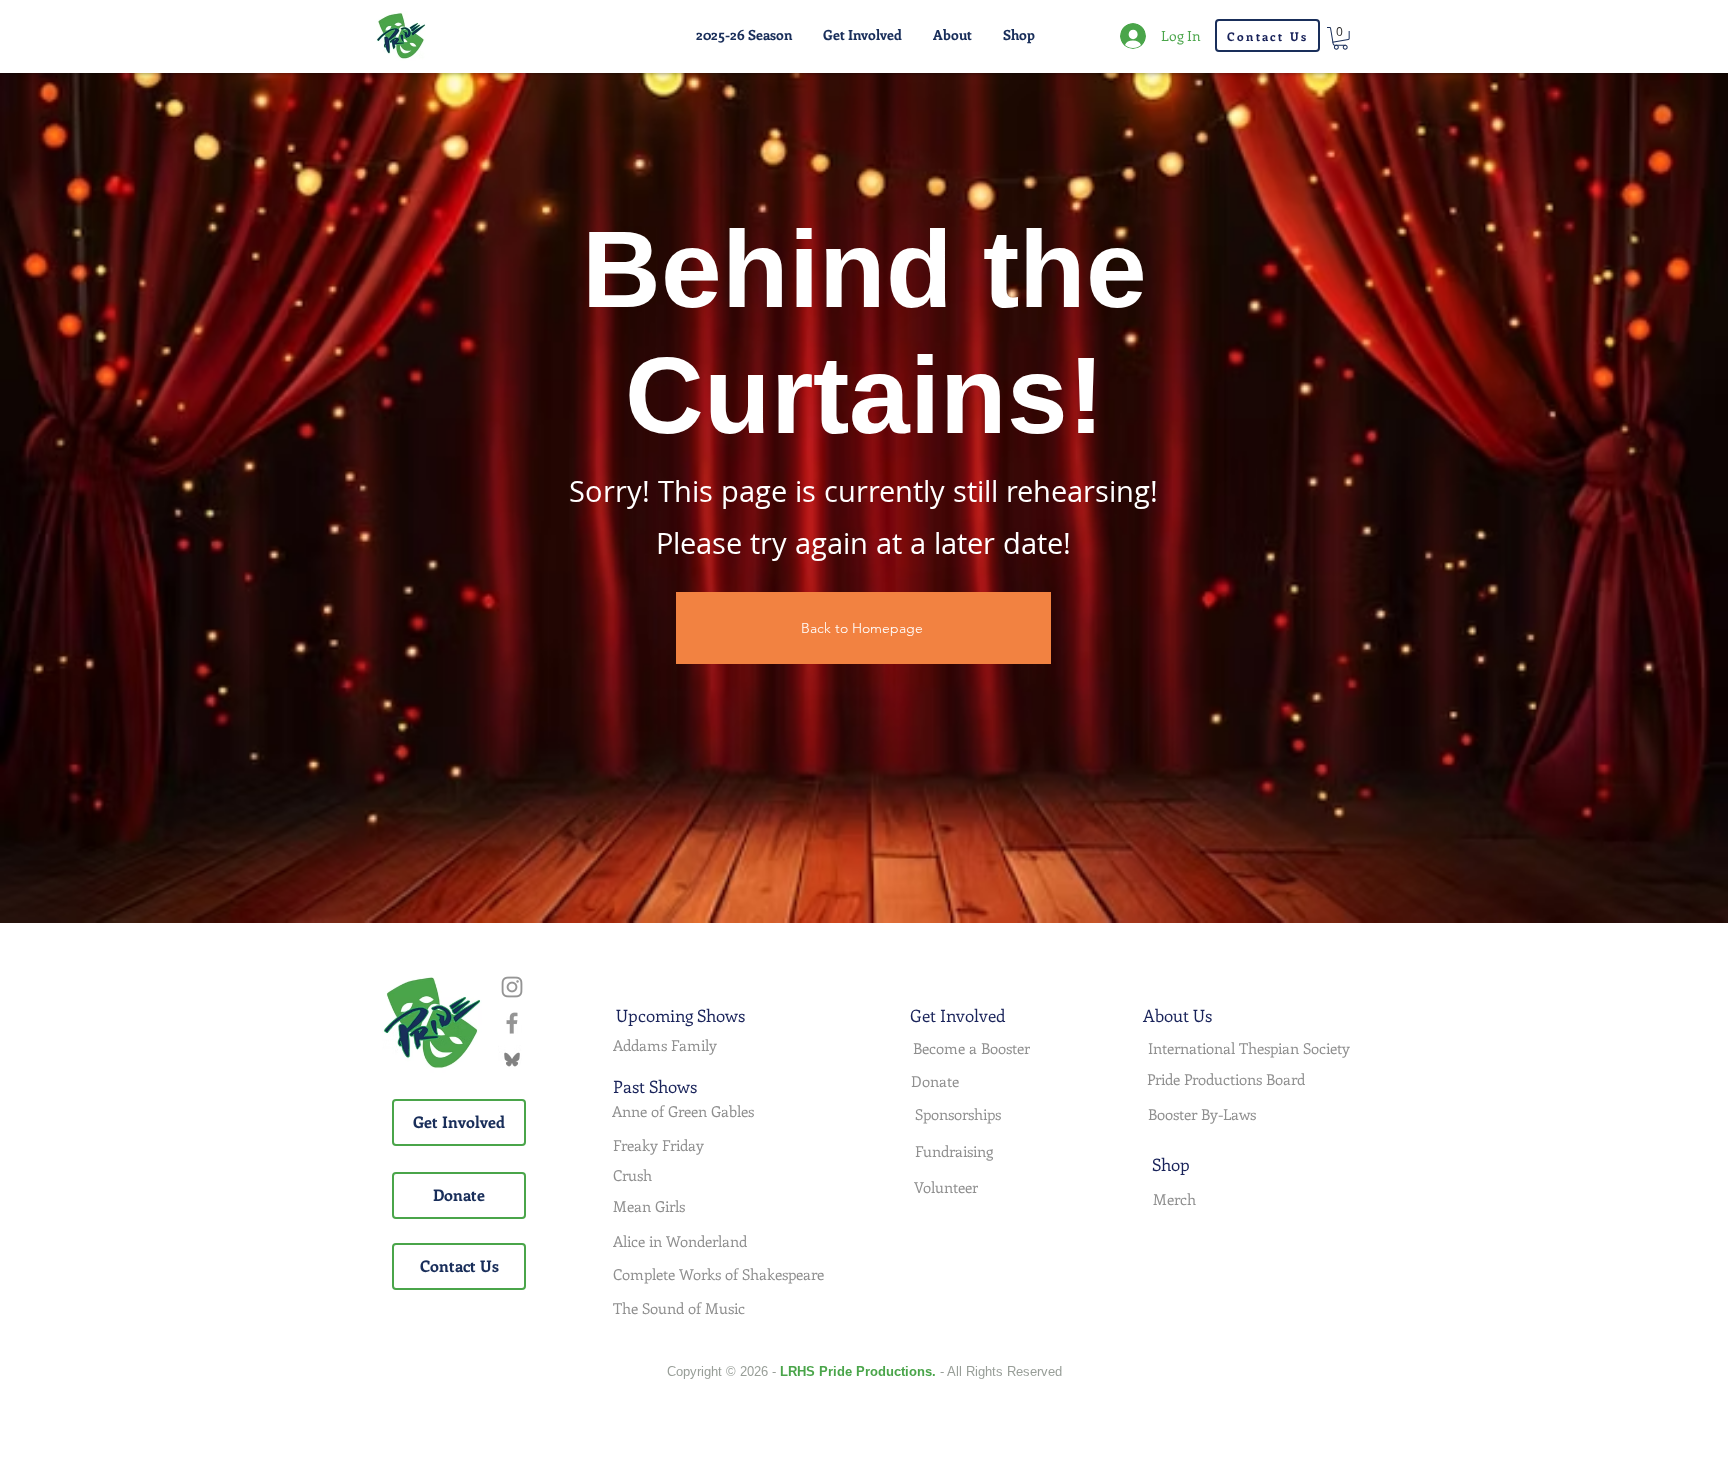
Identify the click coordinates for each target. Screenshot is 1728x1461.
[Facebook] (512, 1023)
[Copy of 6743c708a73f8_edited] (512, 1059)
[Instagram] (512, 987)
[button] (744, 35)
